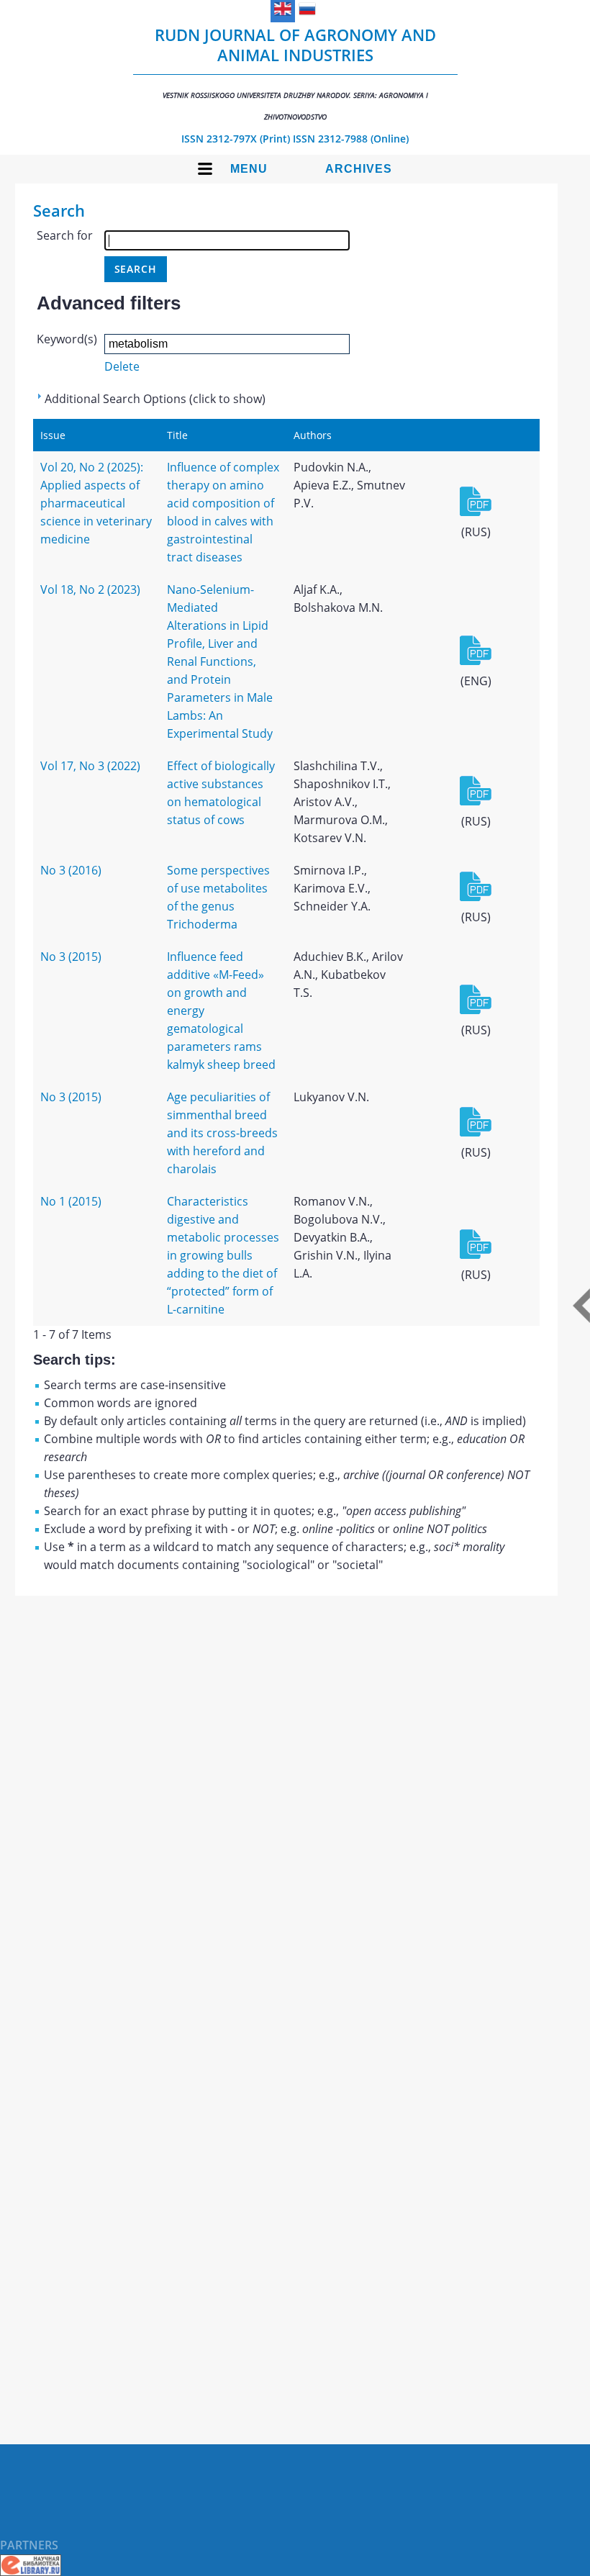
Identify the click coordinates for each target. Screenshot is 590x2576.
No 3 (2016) (71, 870)
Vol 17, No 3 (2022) (90, 766)
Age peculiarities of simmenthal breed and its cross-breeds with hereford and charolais (222, 1133)
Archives (359, 169)
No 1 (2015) (71, 1201)
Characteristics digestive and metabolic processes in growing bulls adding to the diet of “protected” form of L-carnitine (223, 1255)
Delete (122, 366)
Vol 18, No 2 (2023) (90, 589)
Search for (65, 235)
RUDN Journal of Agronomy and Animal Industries (295, 73)
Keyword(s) (67, 339)
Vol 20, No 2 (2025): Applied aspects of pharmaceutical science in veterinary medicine (96, 503)
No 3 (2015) (71, 957)
